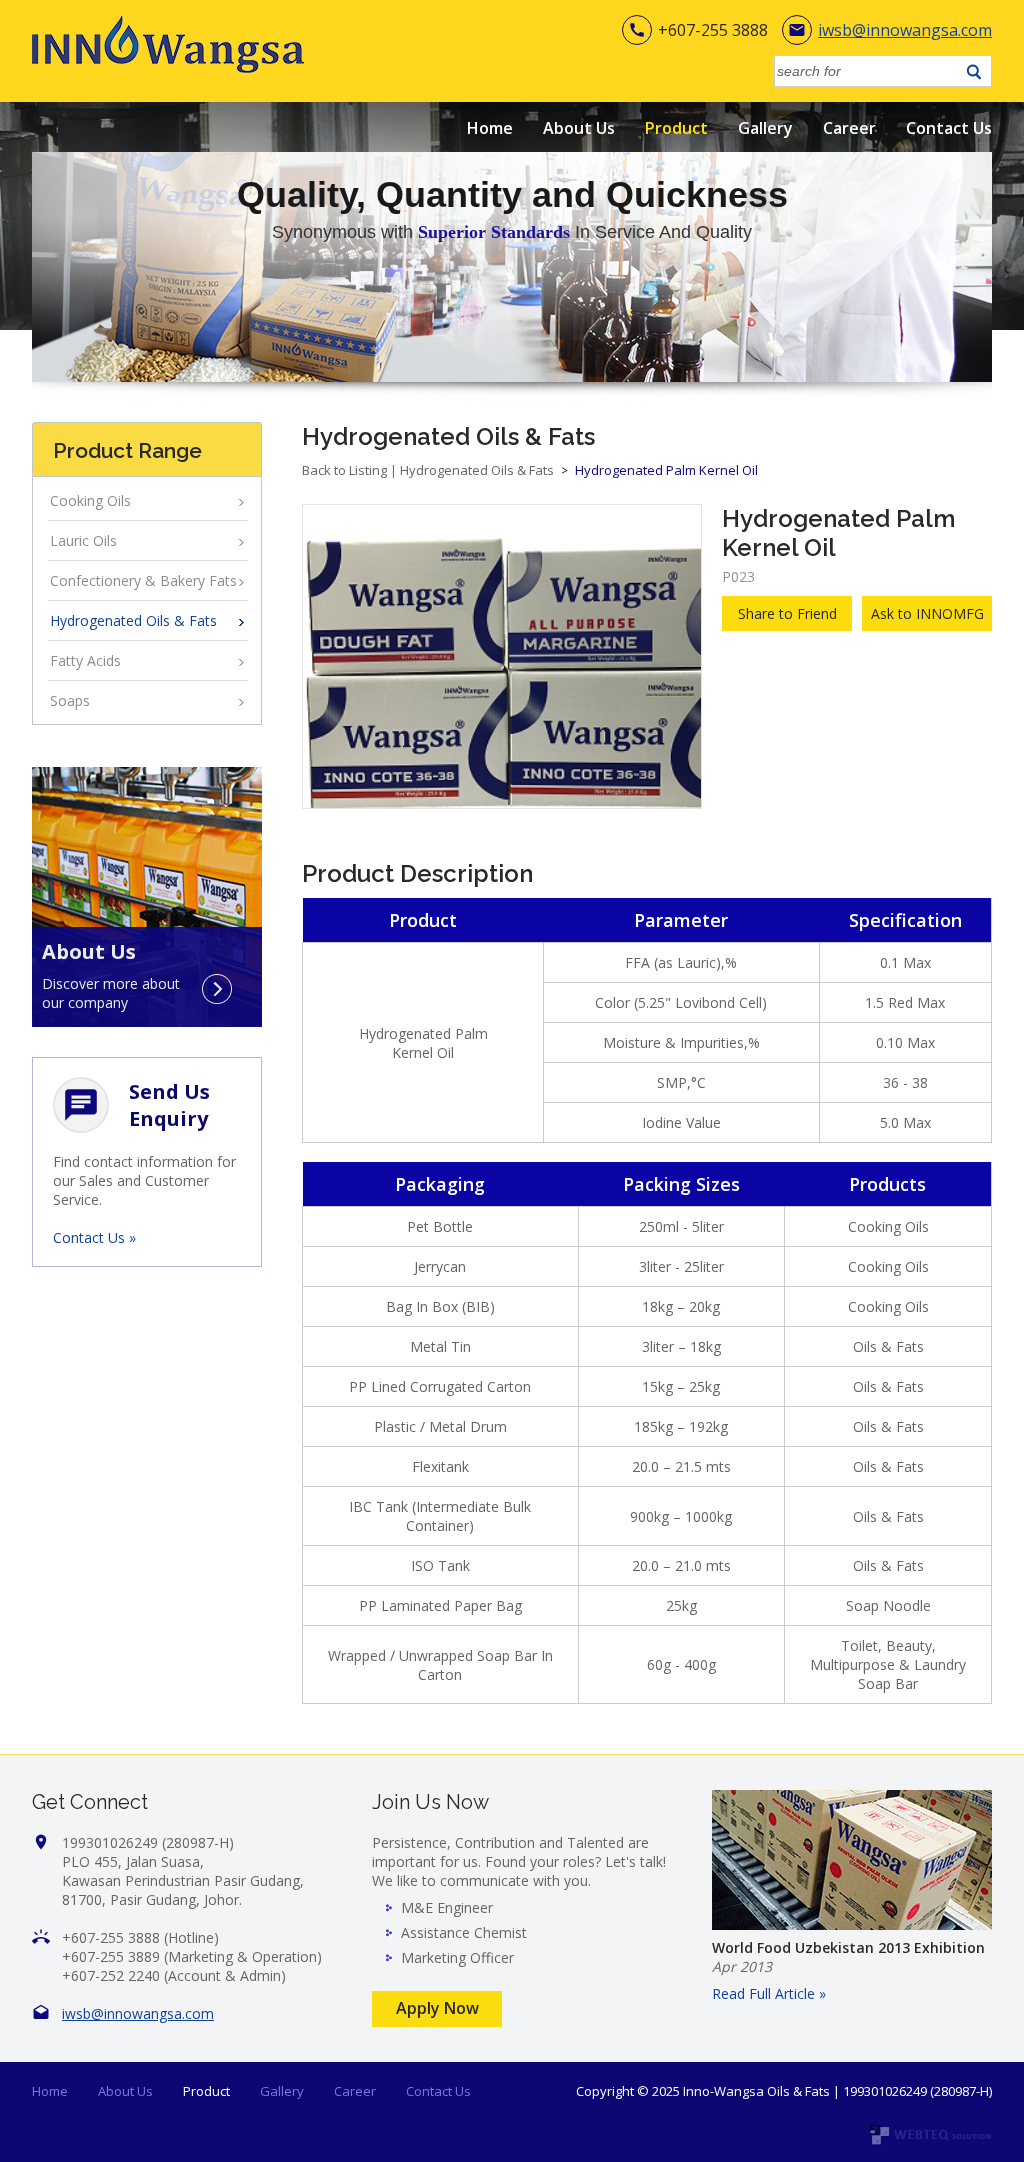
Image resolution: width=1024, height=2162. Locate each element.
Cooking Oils (90, 500)
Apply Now (437, 2008)
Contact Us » (94, 1237)
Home (490, 128)
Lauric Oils (83, 540)
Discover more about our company (111, 989)
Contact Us (949, 128)
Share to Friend (787, 613)
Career (849, 128)
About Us (579, 128)
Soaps (70, 700)
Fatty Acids (85, 660)
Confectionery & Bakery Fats (143, 580)
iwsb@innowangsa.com (905, 30)
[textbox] (867, 71)
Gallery (765, 128)
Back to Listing (344, 470)
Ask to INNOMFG (927, 613)
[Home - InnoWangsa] (168, 67)
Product (676, 128)
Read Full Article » (769, 1993)
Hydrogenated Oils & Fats (133, 620)
